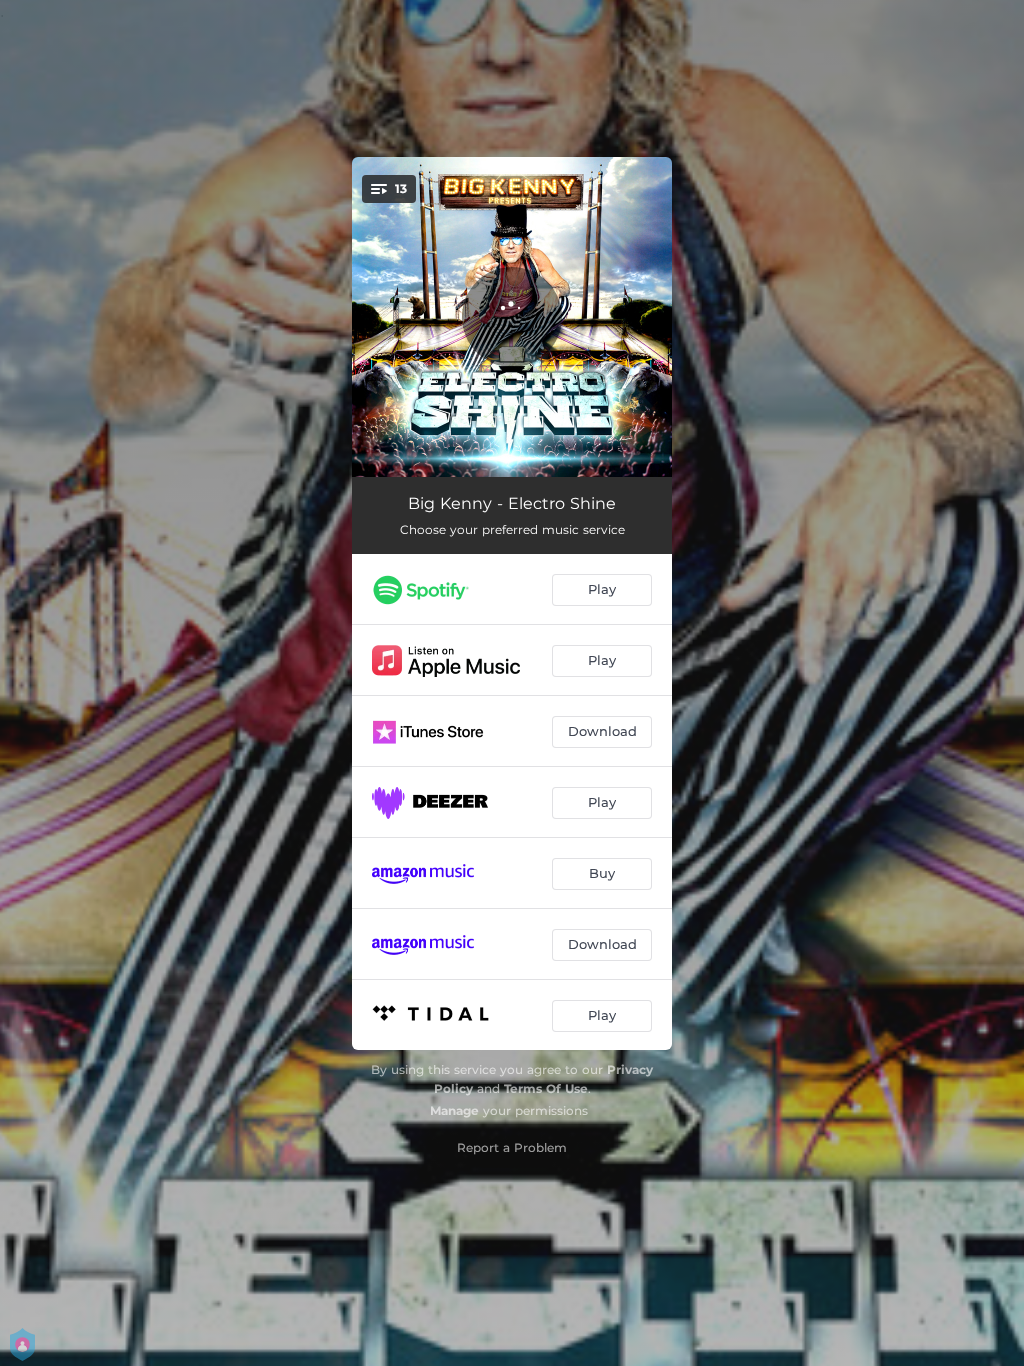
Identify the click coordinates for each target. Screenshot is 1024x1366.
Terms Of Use (546, 1088)
